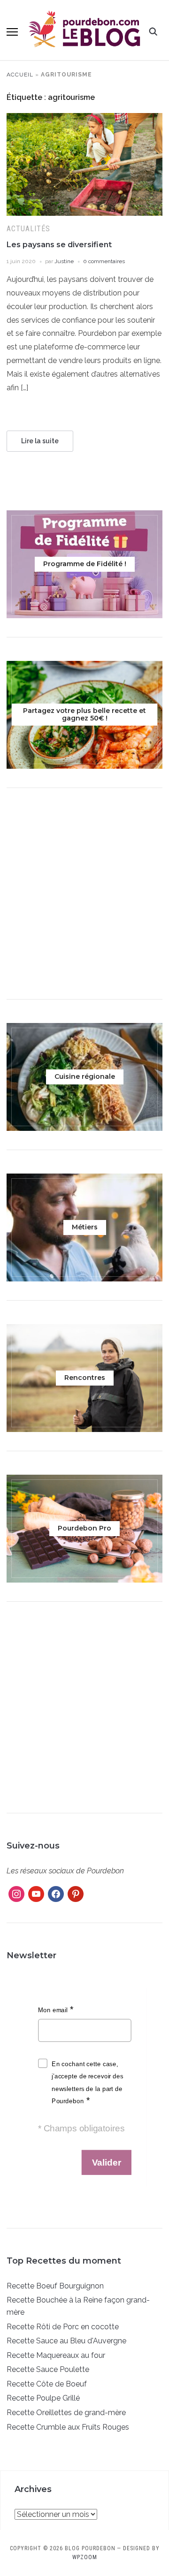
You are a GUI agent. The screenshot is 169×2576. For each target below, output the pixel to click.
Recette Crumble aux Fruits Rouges (68, 2427)
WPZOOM (85, 2557)
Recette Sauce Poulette (48, 2369)
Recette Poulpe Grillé (43, 2398)
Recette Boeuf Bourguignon (55, 2286)
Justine (64, 261)
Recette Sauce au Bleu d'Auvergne (66, 2341)
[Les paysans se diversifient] (84, 119)
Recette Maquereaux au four (56, 2355)
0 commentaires (104, 261)
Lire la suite (40, 441)
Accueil (20, 75)
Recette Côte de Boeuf (47, 2384)
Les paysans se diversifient (59, 245)
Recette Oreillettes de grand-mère (66, 2413)
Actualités (28, 229)
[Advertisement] (84, 896)
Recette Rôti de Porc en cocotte (63, 2327)
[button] (12, 32)
